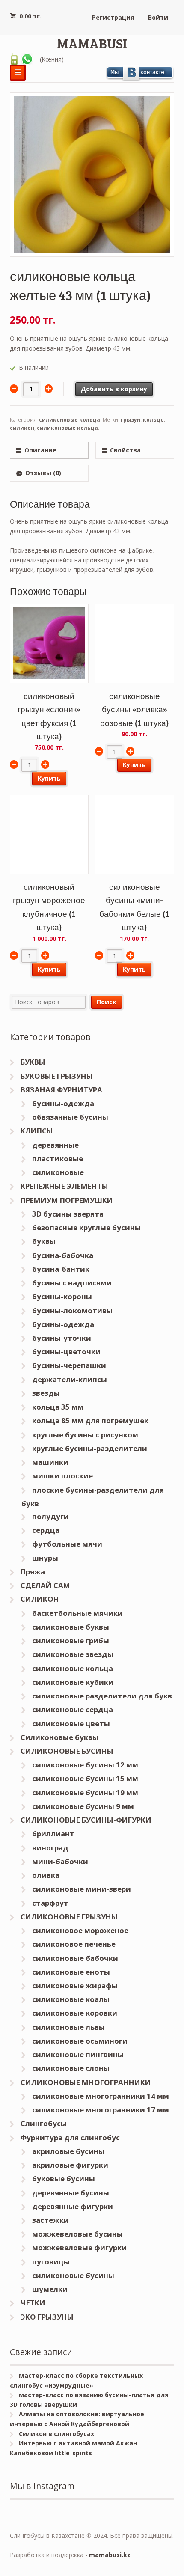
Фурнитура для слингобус (70, 2137)
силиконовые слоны (71, 2068)
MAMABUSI (92, 43)
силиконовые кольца (70, 420)
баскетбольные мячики (77, 1613)
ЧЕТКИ (33, 2303)
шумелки (50, 2289)
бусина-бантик (61, 1269)
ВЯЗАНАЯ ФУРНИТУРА (61, 1090)
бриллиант (53, 1834)
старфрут (50, 1903)
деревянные (55, 1145)
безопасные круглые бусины (86, 1227)
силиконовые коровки (75, 2013)
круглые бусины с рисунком (85, 1435)
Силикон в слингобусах (56, 2434)
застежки (50, 2220)
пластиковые (58, 1159)
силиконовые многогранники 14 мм (101, 2096)
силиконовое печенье (74, 1944)
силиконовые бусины (73, 2275)
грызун (131, 420)
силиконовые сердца (73, 1709)
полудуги (50, 1516)
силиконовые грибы (71, 1640)
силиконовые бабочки (75, 1958)
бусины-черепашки (69, 1365)
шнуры (45, 1558)
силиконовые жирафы (75, 1986)
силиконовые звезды (73, 1654)
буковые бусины (64, 2179)
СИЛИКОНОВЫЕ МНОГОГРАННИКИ (86, 2082)
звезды (46, 1393)
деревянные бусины (71, 2193)
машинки (50, 1462)
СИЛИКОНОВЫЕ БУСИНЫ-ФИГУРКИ (86, 1820)
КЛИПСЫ (37, 1131)
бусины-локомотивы (72, 1310)
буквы (44, 1241)
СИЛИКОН (40, 1599)
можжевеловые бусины (77, 2234)
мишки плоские (62, 1476)
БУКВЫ (33, 1062)
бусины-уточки (62, 1338)
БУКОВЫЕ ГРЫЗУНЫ (57, 1076)
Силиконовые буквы (59, 1737)
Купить (49, 778)
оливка (46, 1875)
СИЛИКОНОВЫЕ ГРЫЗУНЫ (69, 1917)
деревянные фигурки (73, 2206)
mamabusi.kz (110, 2555)
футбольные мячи (67, 1544)
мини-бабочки (60, 1861)
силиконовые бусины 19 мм (85, 1792)
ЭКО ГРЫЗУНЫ (47, 2317)
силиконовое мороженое (80, 1930)
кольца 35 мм (58, 1407)
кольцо (153, 420)
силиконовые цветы (71, 1724)
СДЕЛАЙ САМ (45, 1585)
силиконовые (58, 1172)
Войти (158, 17)
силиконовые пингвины (78, 2054)
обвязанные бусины (70, 1117)
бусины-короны (62, 1296)
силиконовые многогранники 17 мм (101, 2110)
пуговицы (51, 2262)
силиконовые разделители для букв (102, 1696)
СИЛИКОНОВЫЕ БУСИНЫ (67, 1751)
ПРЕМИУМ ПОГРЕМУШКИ (67, 1200)
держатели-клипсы (70, 1379)
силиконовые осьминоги (80, 2041)
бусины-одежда (63, 1103)
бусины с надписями (72, 1283)
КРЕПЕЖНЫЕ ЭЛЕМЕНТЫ (64, 1186)
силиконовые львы (68, 2027)
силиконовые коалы (71, 1999)
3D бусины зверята (68, 1214)
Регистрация (113, 17)
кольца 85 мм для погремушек (90, 1420)
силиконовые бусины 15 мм (85, 1778)
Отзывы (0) (43, 473)
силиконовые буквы (71, 1627)
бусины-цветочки (66, 1352)
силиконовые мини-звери (82, 1889)
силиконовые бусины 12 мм (85, 1765)
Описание (40, 450)
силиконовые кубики (73, 1682)
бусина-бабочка (63, 1255)
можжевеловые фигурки (79, 2247)
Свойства (125, 450)
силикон (22, 428)
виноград (50, 1848)
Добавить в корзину (114, 389)
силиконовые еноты (71, 1972)
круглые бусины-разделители (90, 1448)
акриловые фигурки (70, 2165)
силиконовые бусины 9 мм (83, 1806)
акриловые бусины (68, 2151)
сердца (46, 1530)
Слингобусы (44, 2123)
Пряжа (33, 1572)
